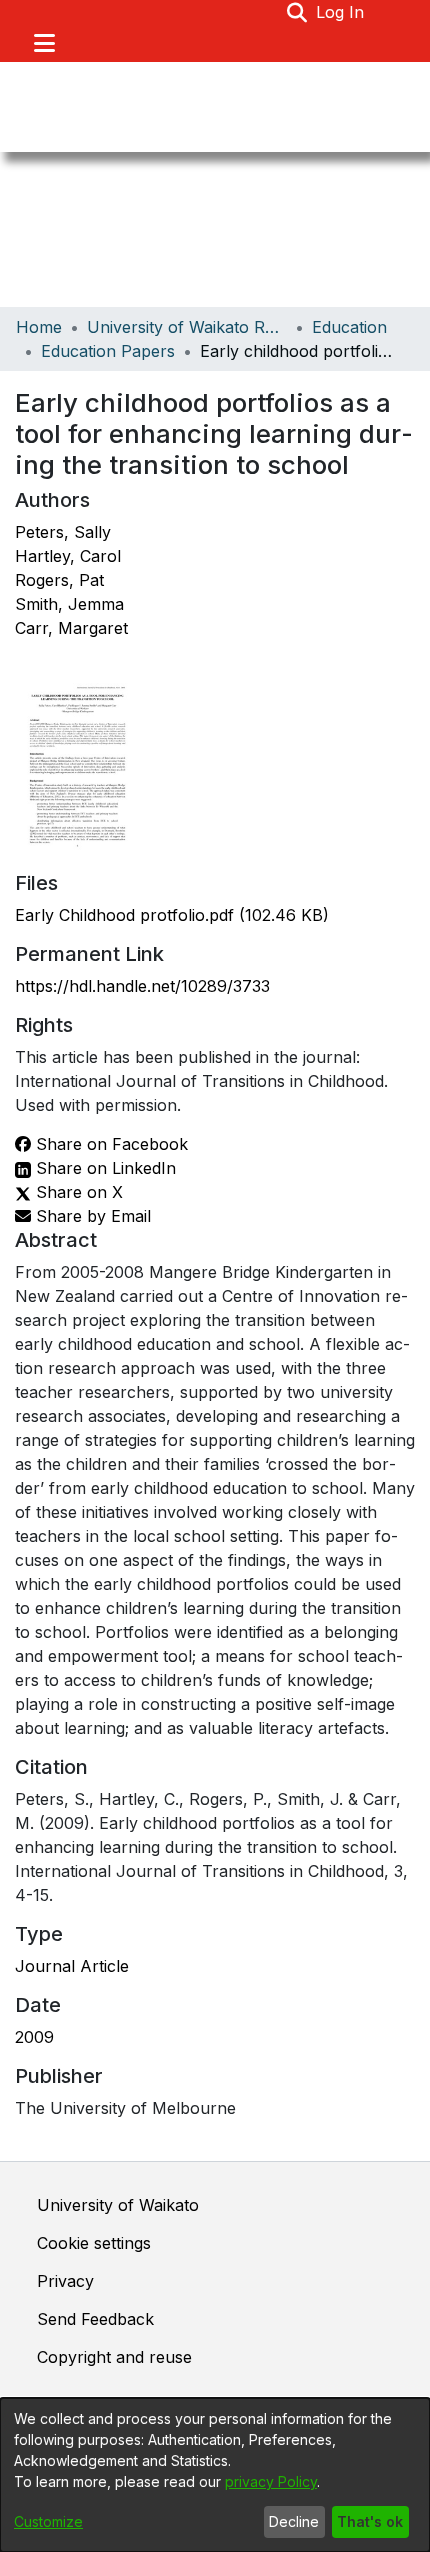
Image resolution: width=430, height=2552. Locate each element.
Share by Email (91, 1216)
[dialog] (215, 2475)
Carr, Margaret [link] (71, 628)
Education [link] (349, 327)
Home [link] (39, 327)
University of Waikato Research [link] (187, 327)
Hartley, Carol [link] (68, 556)
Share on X (77, 1192)
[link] (172, 915)
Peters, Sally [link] (63, 532)
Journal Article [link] (72, 1966)
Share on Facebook (109, 1144)
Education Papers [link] (108, 351)
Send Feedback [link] (95, 2319)
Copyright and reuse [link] (114, 2357)
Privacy (65, 2281)
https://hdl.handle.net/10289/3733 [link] (142, 986)
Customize (48, 2521)
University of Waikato (118, 2205)
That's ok (370, 2521)
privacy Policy (271, 2481)
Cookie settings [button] (94, 2243)
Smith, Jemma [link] (69, 604)
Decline (294, 2521)
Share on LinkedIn (103, 1168)
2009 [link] (34, 2037)
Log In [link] (341, 12)
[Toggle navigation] (44, 43)
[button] (297, 12)
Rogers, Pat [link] (59, 580)
